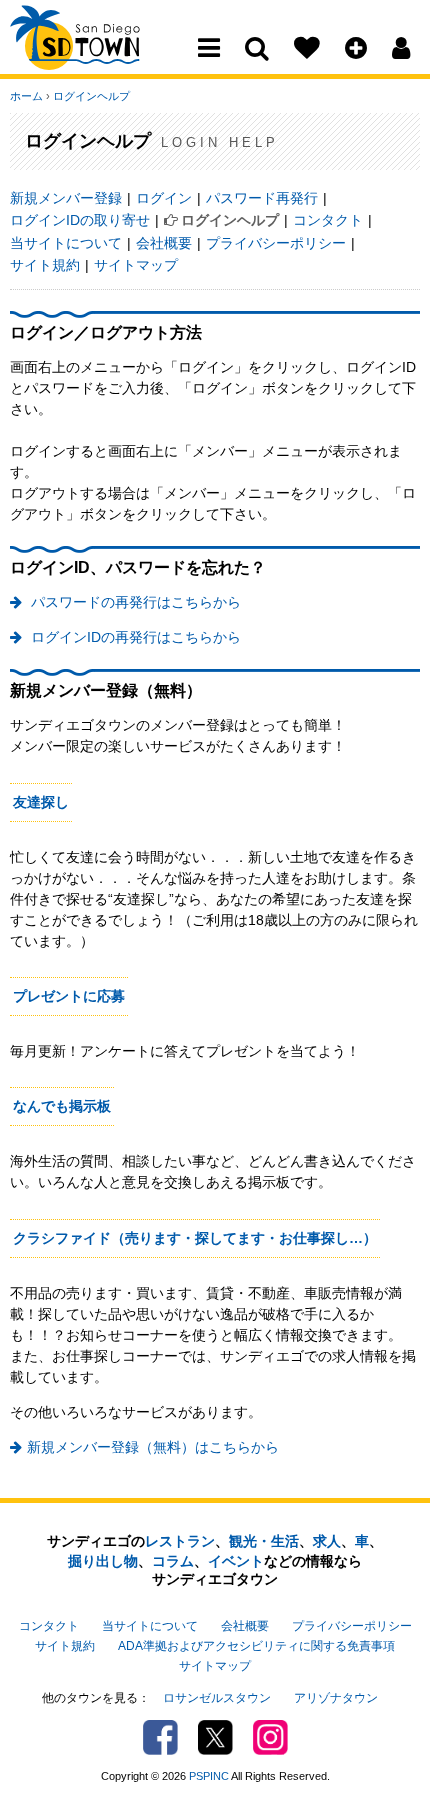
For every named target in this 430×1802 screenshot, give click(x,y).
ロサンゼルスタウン (217, 1698)
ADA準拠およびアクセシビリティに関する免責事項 (256, 1646)
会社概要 (164, 243)
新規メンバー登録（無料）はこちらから (153, 1447)
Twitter (215, 1737)
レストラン (180, 1541)
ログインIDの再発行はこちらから (134, 637)
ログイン (164, 198)
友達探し (41, 802)
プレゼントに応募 (69, 996)
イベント (236, 1561)
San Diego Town (97, 55)
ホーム (26, 96)
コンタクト (328, 220)
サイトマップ (136, 265)
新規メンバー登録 (66, 198)
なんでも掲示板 (62, 1106)
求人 (327, 1541)
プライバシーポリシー (276, 243)
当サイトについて (66, 243)
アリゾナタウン (336, 1698)
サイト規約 (45, 265)
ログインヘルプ (91, 96)
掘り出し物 (103, 1561)
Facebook (160, 1737)
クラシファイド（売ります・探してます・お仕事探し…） (195, 1238)
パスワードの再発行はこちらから (134, 602)
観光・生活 (264, 1541)
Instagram (270, 1737)
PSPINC (209, 1776)
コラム (173, 1561)
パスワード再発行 (262, 198)
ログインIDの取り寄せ (80, 220)
